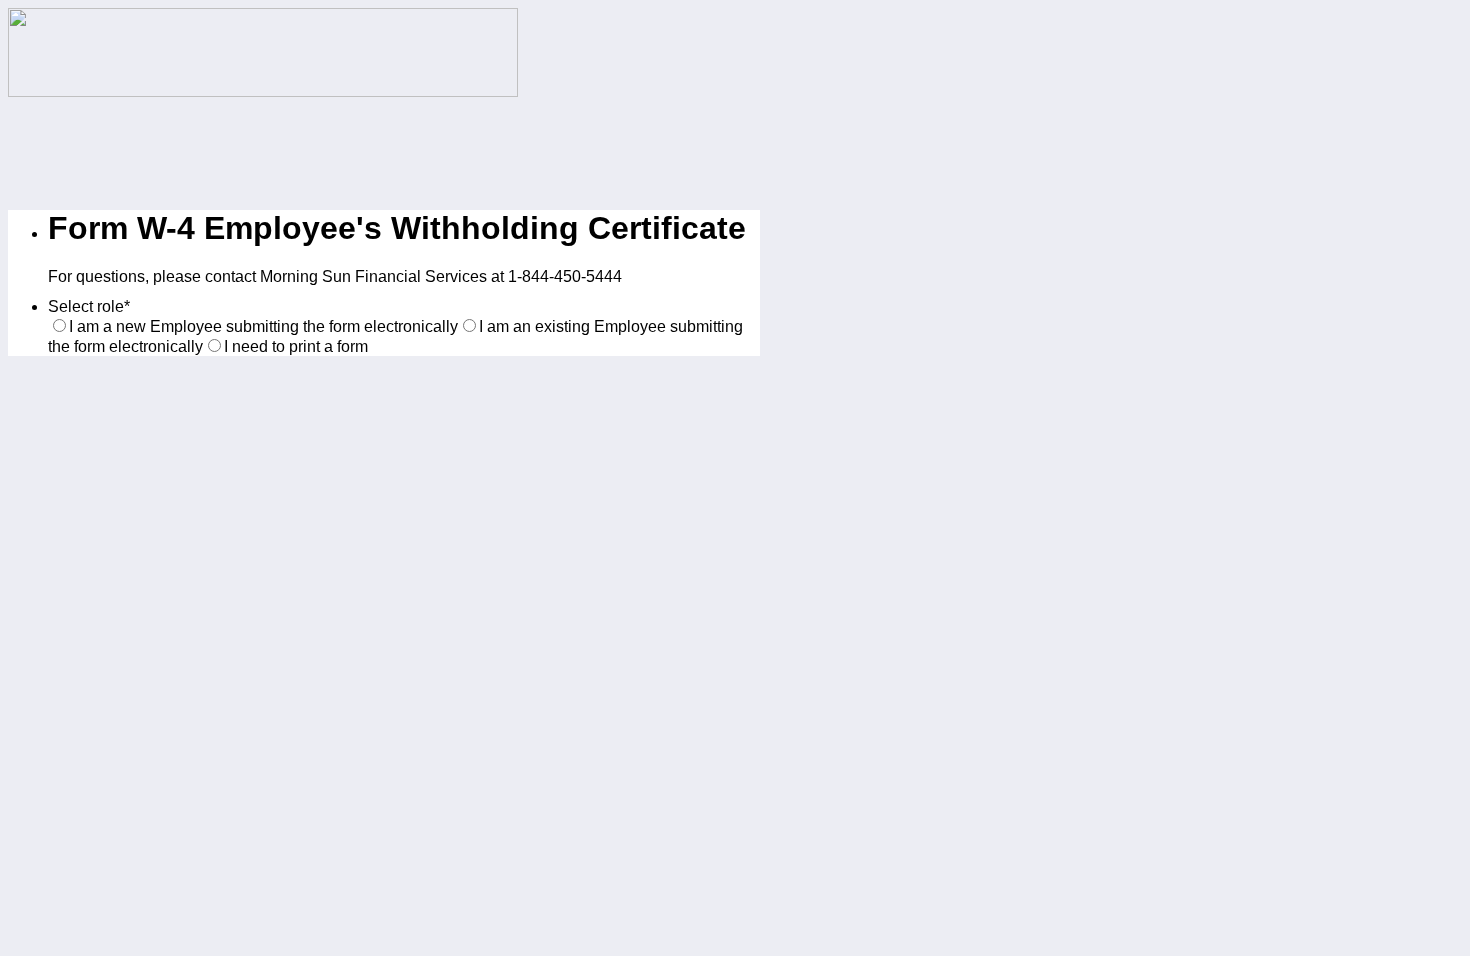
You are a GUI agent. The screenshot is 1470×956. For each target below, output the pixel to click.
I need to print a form (296, 346)
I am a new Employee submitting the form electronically (263, 326)
